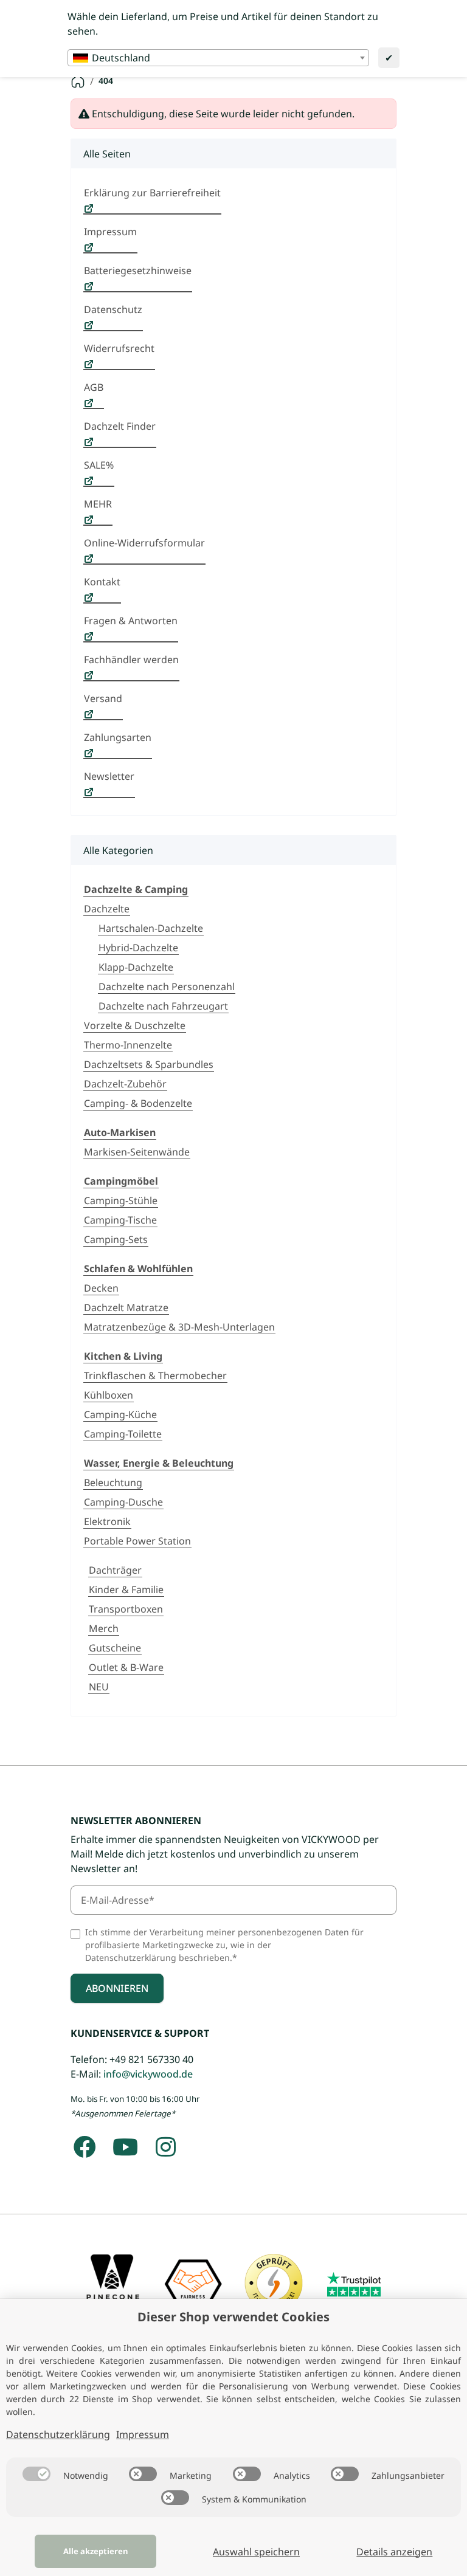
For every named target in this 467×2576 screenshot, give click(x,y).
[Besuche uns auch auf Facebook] (85, 2147)
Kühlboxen (109, 1395)
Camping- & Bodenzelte (138, 1103)
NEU (99, 1687)
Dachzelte (107, 909)
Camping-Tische (120, 1220)
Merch (104, 1628)
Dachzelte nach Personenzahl (167, 987)
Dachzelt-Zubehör (125, 1084)
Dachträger (115, 1570)
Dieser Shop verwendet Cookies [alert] (233, 2317)
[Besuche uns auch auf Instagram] (166, 2147)
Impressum (143, 2434)
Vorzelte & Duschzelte (135, 1025)
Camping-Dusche (123, 1502)
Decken (101, 1288)
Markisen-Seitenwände (137, 1152)
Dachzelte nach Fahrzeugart (163, 1006)
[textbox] (218, 58)
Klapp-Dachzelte (136, 967)
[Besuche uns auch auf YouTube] (126, 2147)
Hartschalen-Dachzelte (151, 928)
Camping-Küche (120, 1414)
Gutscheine (115, 1648)
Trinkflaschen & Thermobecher (155, 1376)
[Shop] (78, 81)
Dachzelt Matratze (126, 1307)
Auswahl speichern (256, 2552)
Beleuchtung (113, 1483)
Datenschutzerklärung (58, 2434)
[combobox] (218, 58)
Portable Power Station (137, 1541)
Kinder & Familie (126, 1589)
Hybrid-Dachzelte (138, 948)
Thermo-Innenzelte (128, 1045)
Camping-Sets (116, 1239)
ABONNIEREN (117, 1988)
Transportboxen (126, 1609)
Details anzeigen (394, 2552)
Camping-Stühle (121, 1200)
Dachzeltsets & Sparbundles (149, 1064)
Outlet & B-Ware (126, 1667)
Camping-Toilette (123, 1434)
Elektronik (107, 1521)
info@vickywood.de (148, 2074)
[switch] (36, 2474)
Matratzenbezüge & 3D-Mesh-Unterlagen (179, 1327)
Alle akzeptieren (95, 2551)
